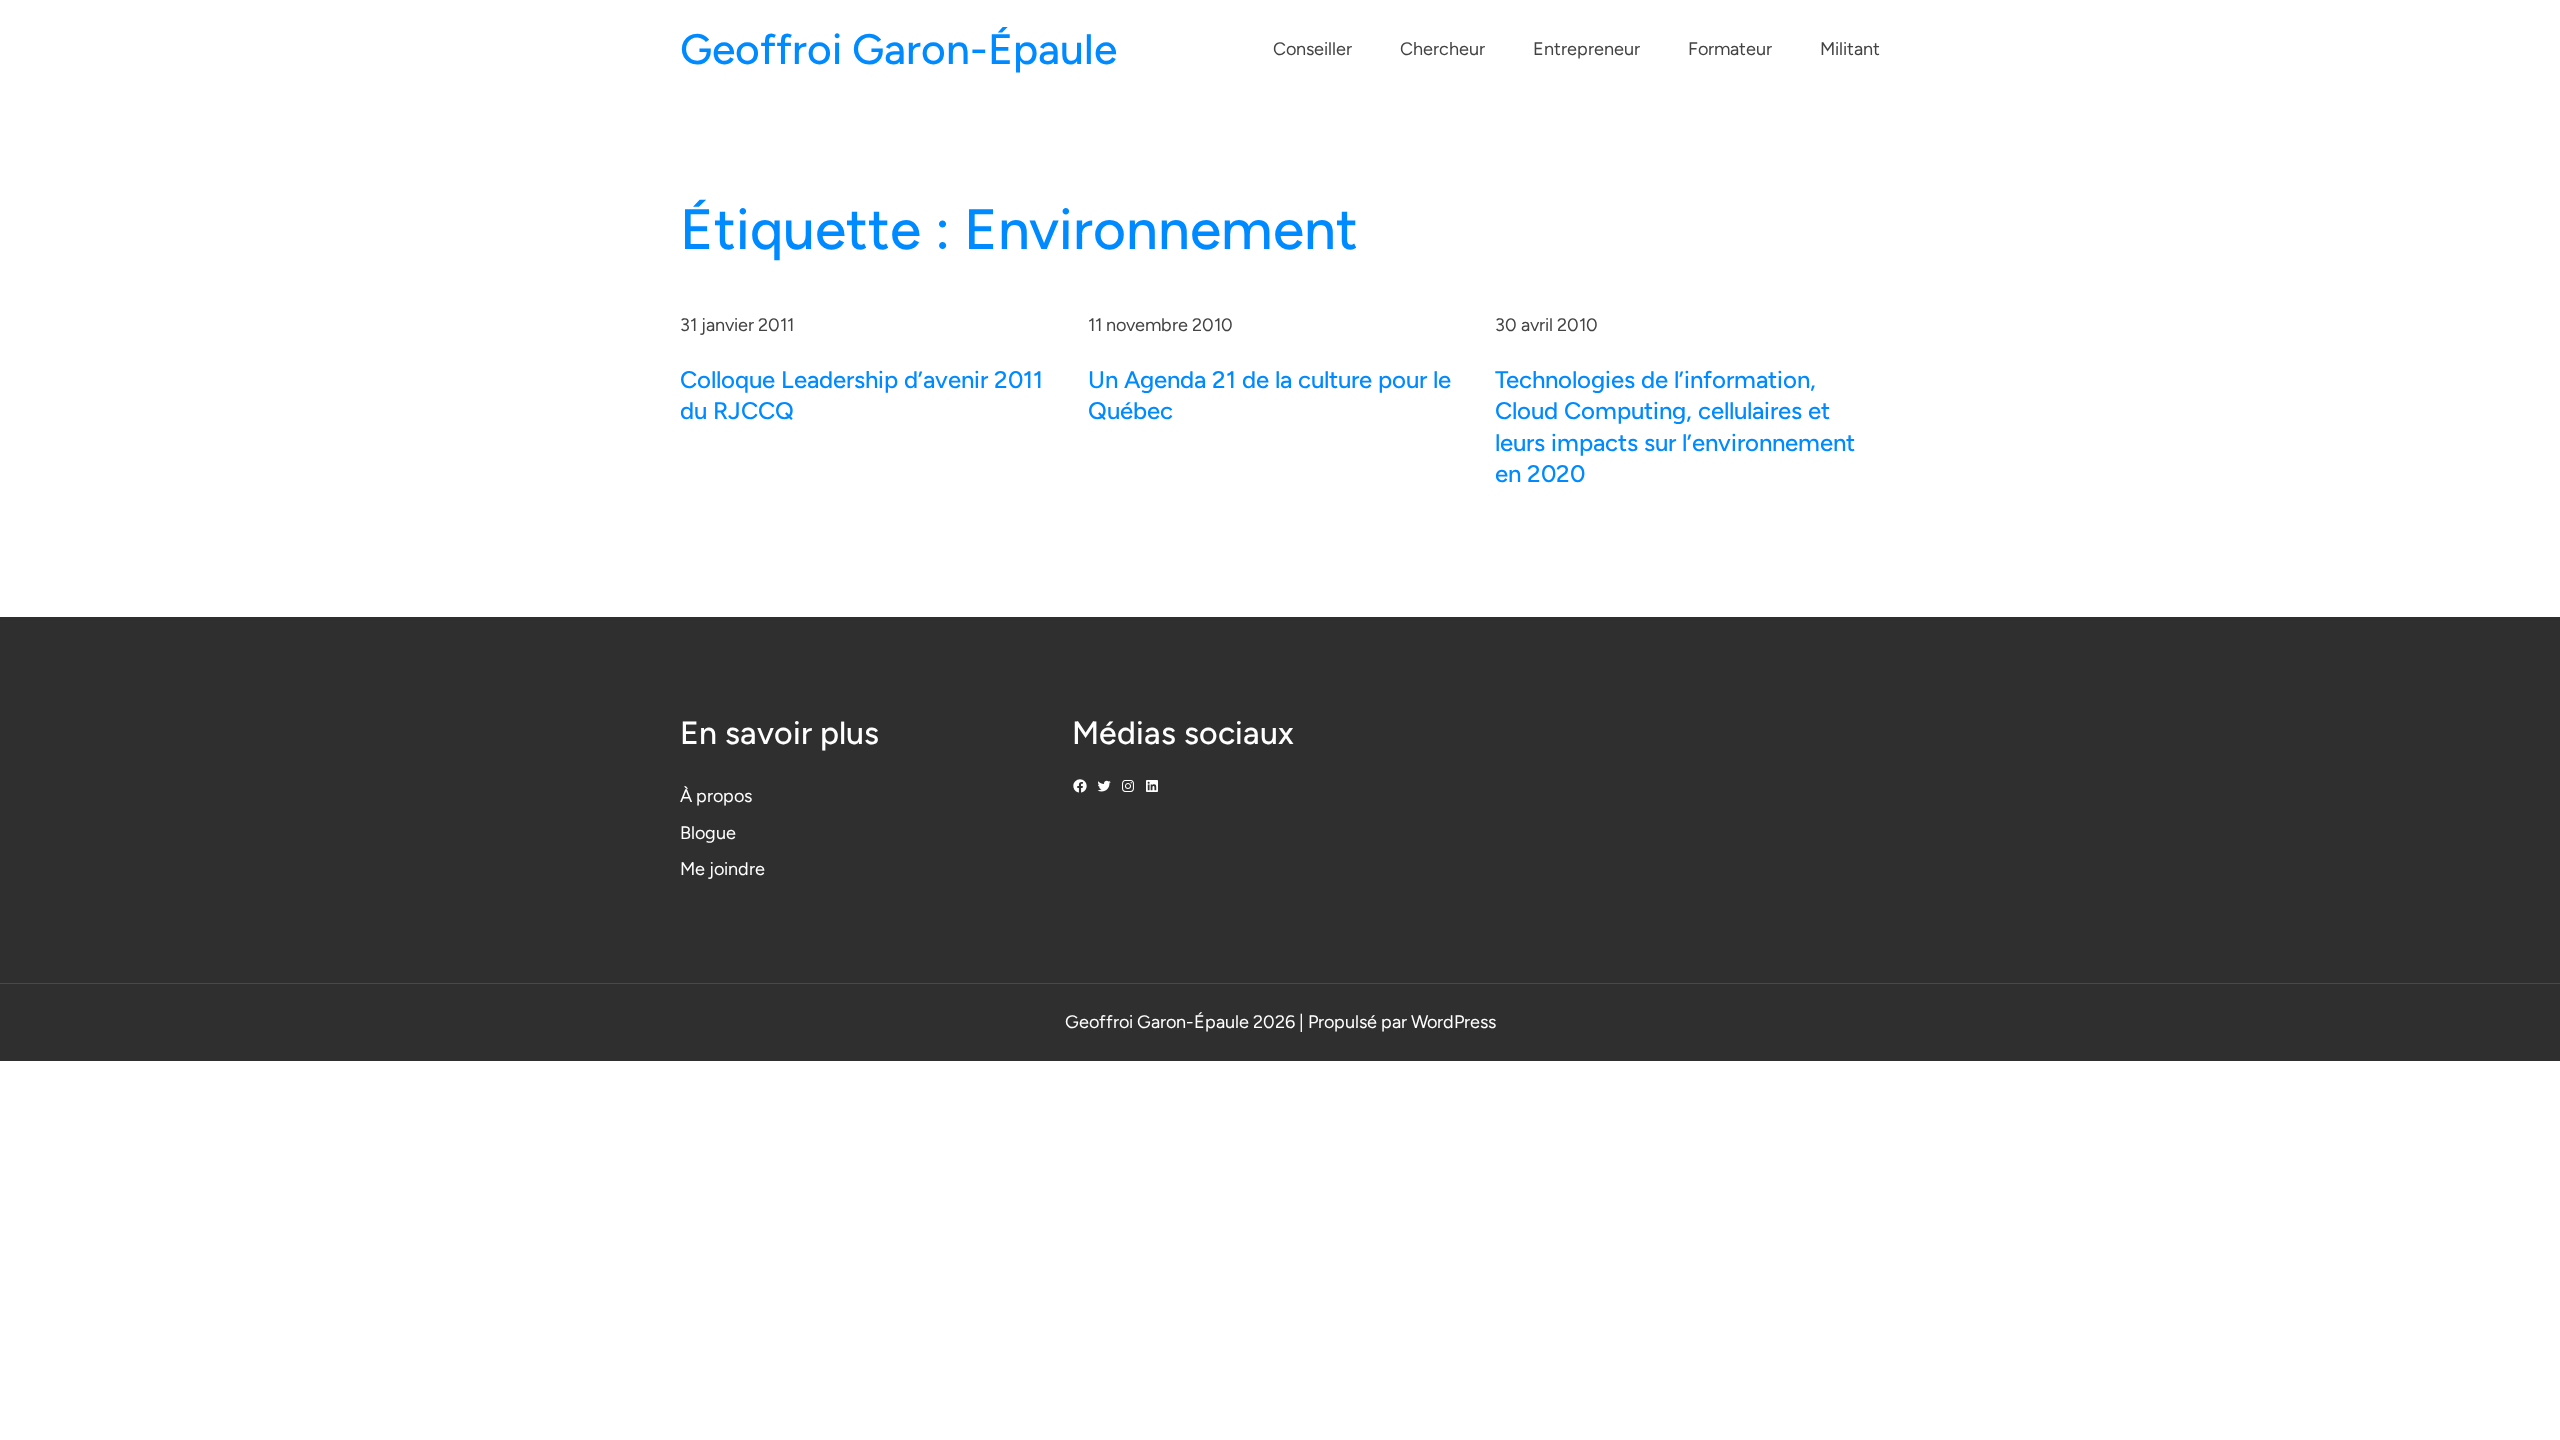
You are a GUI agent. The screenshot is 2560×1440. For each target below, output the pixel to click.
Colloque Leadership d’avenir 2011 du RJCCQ (861, 395)
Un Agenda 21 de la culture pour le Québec (1269, 395)
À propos (716, 796)
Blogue (708, 833)
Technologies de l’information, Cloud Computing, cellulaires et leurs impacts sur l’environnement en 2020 (1675, 426)
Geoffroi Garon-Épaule (898, 49)
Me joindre (722, 869)
